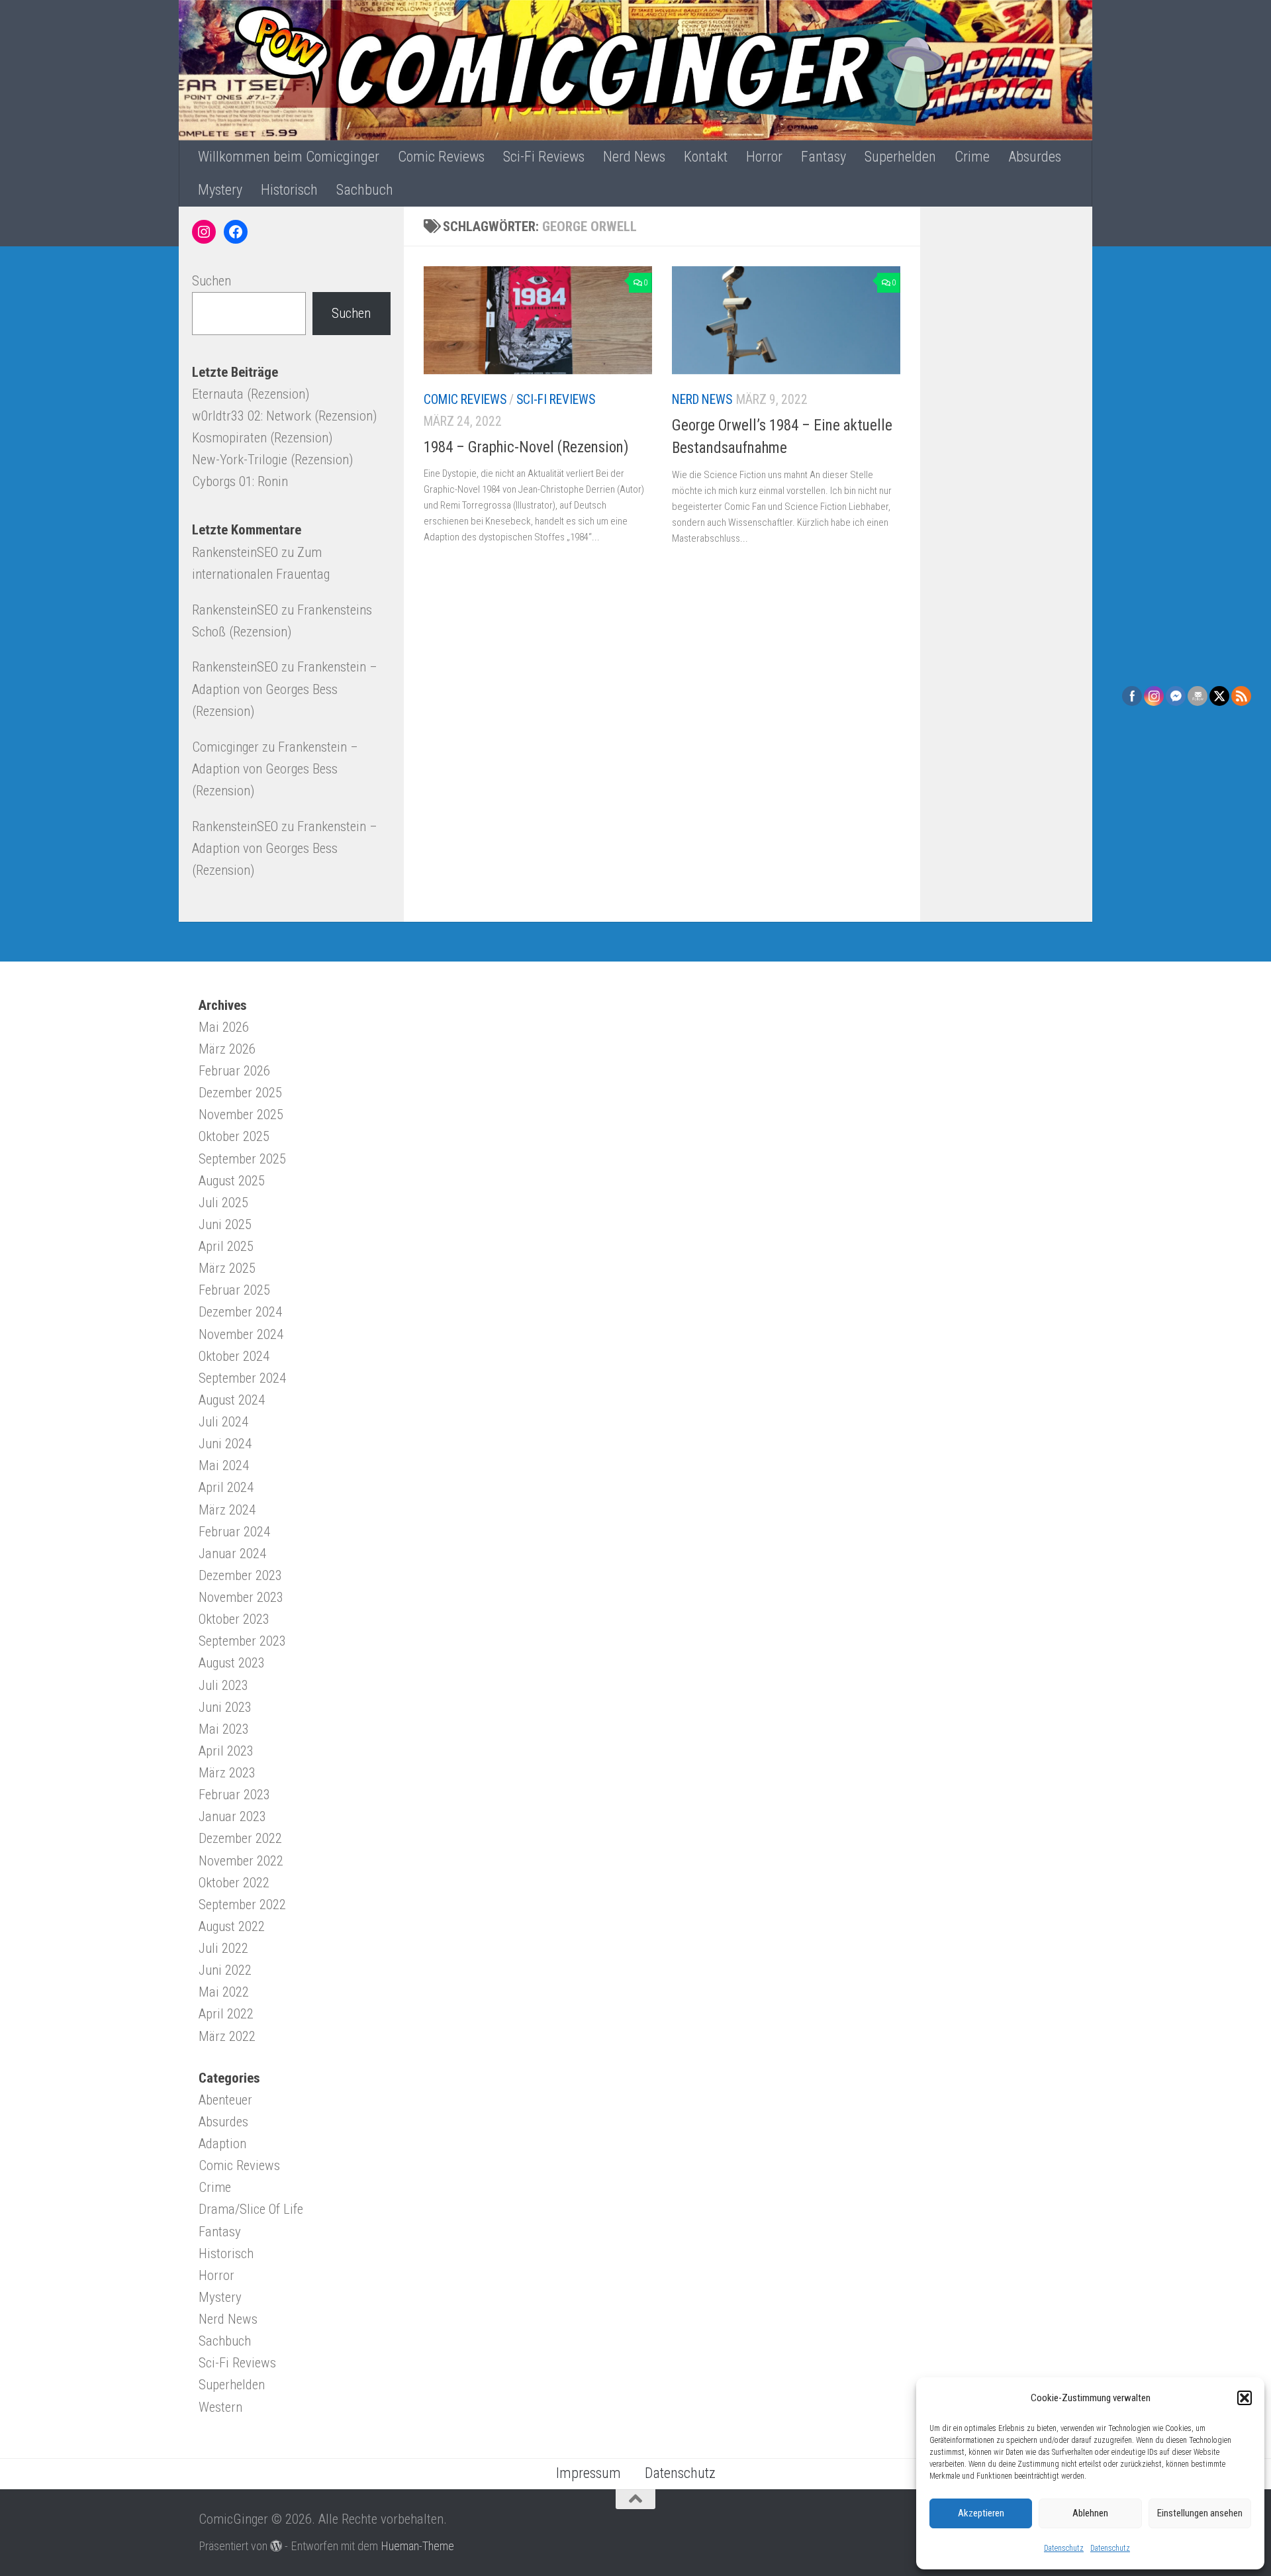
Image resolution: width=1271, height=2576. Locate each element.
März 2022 (227, 2036)
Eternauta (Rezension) (251, 394)
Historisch (289, 190)
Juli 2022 (223, 1948)
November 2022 (241, 1861)
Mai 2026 (224, 1027)
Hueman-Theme (417, 2546)
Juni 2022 (225, 1970)
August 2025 (232, 1181)
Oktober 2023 (234, 1619)
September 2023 (242, 1641)
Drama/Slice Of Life (251, 2209)
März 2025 (227, 1268)
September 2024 (242, 1378)
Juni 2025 (225, 1224)
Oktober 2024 (234, 1356)
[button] (1245, 2398)
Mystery (220, 190)
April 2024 (226, 1487)
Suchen (212, 281)
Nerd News (634, 157)
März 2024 (227, 1510)
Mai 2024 (224, 1465)
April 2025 (226, 1246)
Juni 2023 (225, 1707)
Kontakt (706, 157)
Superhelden (900, 157)
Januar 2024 (232, 1554)
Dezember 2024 (240, 1312)
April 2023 (226, 1751)
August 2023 (232, 1663)
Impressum (588, 2473)
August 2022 (232, 1926)
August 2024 (232, 1400)
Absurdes (1035, 157)
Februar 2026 (234, 1071)
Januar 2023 (232, 1816)
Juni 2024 (225, 1444)
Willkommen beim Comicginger (289, 157)
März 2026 (227, 1049)
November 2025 (241, 1115)
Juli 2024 (223, 1422)
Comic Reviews (441, 157)
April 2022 (226, 2014)
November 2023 (241, 1597)
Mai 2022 (224, 1992)
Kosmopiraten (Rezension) (262, 438)
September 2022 (242, 1905)
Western (220, 2407)
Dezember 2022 (240, 1838)
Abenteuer (225, 2100)
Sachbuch (365, 190)
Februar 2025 (234, 1290)
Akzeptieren (981, 2513)
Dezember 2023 (240, 1575)
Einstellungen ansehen (1200, 2513)
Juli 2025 (223, 1203)
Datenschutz (1064, 2548)
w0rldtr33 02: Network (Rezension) (284, 416)
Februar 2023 (234, 1795)
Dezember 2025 (240, 1093)
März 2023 (227, 1773)
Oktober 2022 (234, 1883)
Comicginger (225, 747)
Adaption (222, 2144)
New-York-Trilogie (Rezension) (272, 460)
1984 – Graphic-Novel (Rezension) (526, 447)
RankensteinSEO (235, 552)
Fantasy (824, 157)
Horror (764, 157)
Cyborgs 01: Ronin (240, 481)
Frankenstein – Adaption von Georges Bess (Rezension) (285, 689)
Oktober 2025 (234, 1136)
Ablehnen (1090, 2513)
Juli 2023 (223, 1685)
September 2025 (242, 1159)
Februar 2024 (234, 1532)
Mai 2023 (224, 1729)
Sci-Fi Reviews (544, 157)
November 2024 (241, 1334)
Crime (972, 157)
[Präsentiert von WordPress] (276, 2546)
